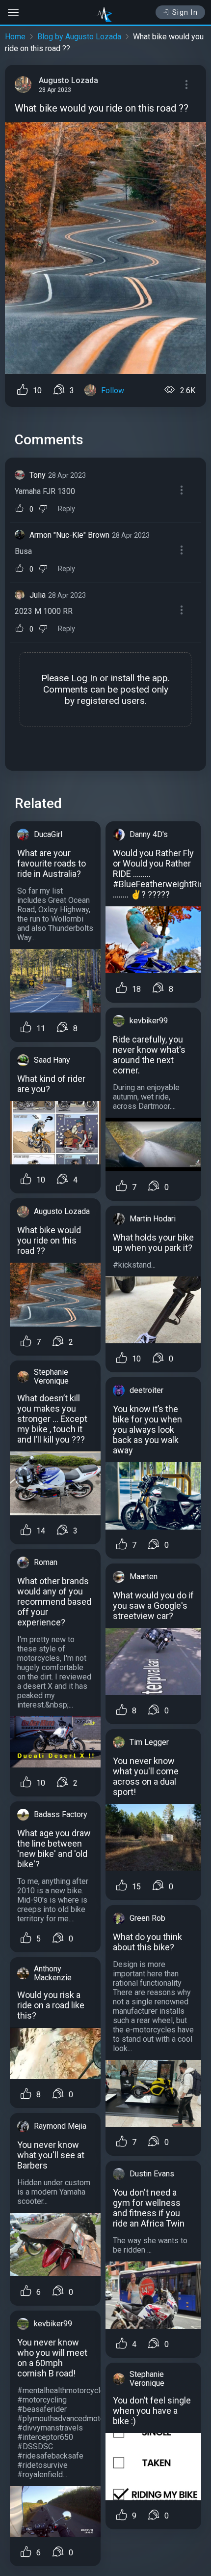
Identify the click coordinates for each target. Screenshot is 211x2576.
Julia (38, 595)
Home (15, 37)
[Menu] (186, 85)
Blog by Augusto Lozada (79, 37)
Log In (84, 678)
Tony (38, 475)
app (160, 678)
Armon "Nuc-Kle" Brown (69, 535)
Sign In (185, 12)
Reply (66, 509)
